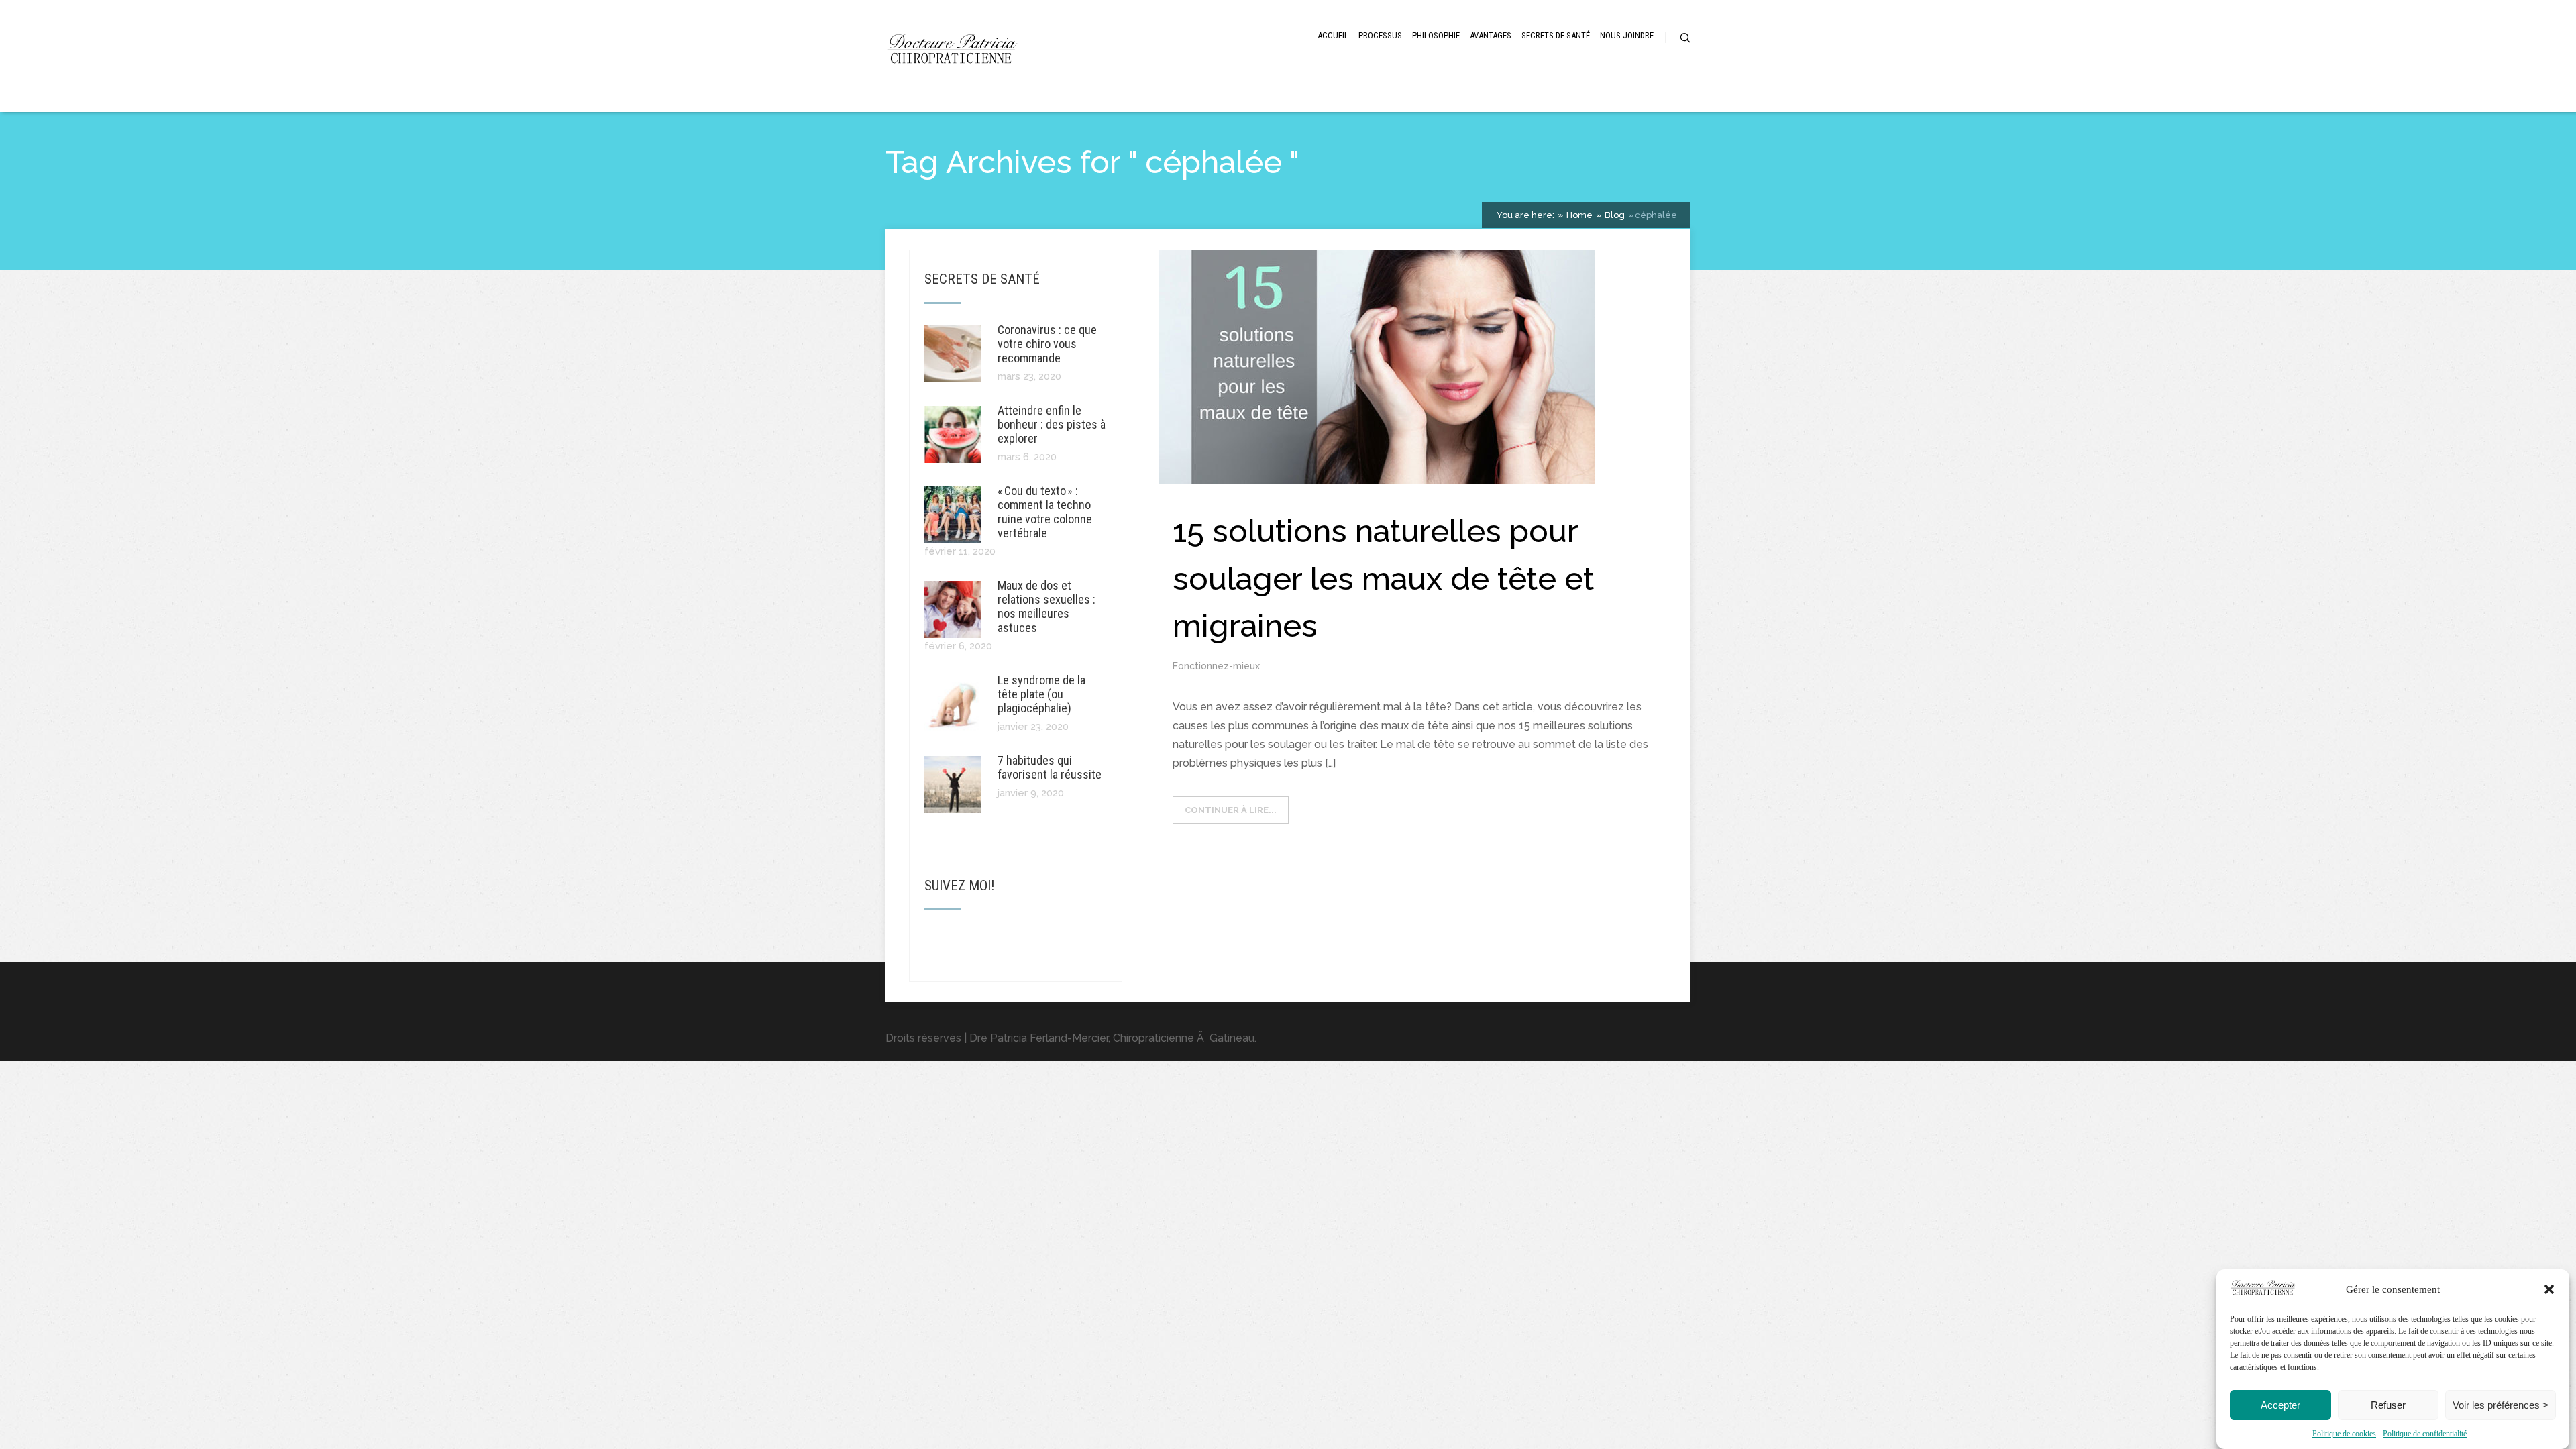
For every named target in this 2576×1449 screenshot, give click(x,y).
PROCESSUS (1380, 35)
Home (1578, 215)
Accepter (2280, 1405)
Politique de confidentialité (2425, 1434)
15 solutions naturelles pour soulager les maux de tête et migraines (1383, 578)
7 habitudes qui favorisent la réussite (1050, 767)
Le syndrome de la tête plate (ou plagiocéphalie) (1041, 694)
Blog (1614, 215)
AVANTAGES (1491, 35)
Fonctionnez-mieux (1216, 666)
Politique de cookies (2344, 1434)
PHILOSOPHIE (1436, 35)
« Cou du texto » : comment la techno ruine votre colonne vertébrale (1045, 512)
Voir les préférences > (2501, 1405)
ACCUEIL (1333, 35)
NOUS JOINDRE (1627, 35)
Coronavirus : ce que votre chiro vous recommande (1047, 344)
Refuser (2388, 1405)
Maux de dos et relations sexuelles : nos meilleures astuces (1046, 606)
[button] (2549, 1289)
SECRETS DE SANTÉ (1556, 35)
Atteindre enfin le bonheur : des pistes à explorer (1052, 424)
